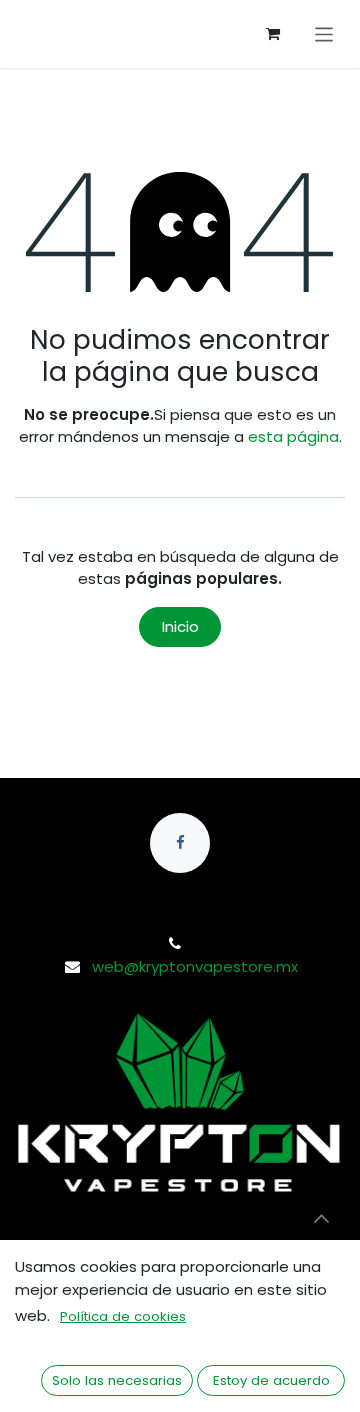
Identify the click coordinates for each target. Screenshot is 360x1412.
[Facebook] (180, 843)
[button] (321, 1218)
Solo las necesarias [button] (117, 1380)
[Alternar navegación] (324, 34)
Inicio (180, 626)
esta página (293, 436)
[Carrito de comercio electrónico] (273, 34)
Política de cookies (123, 1316)
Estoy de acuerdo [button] (271, 1380)
